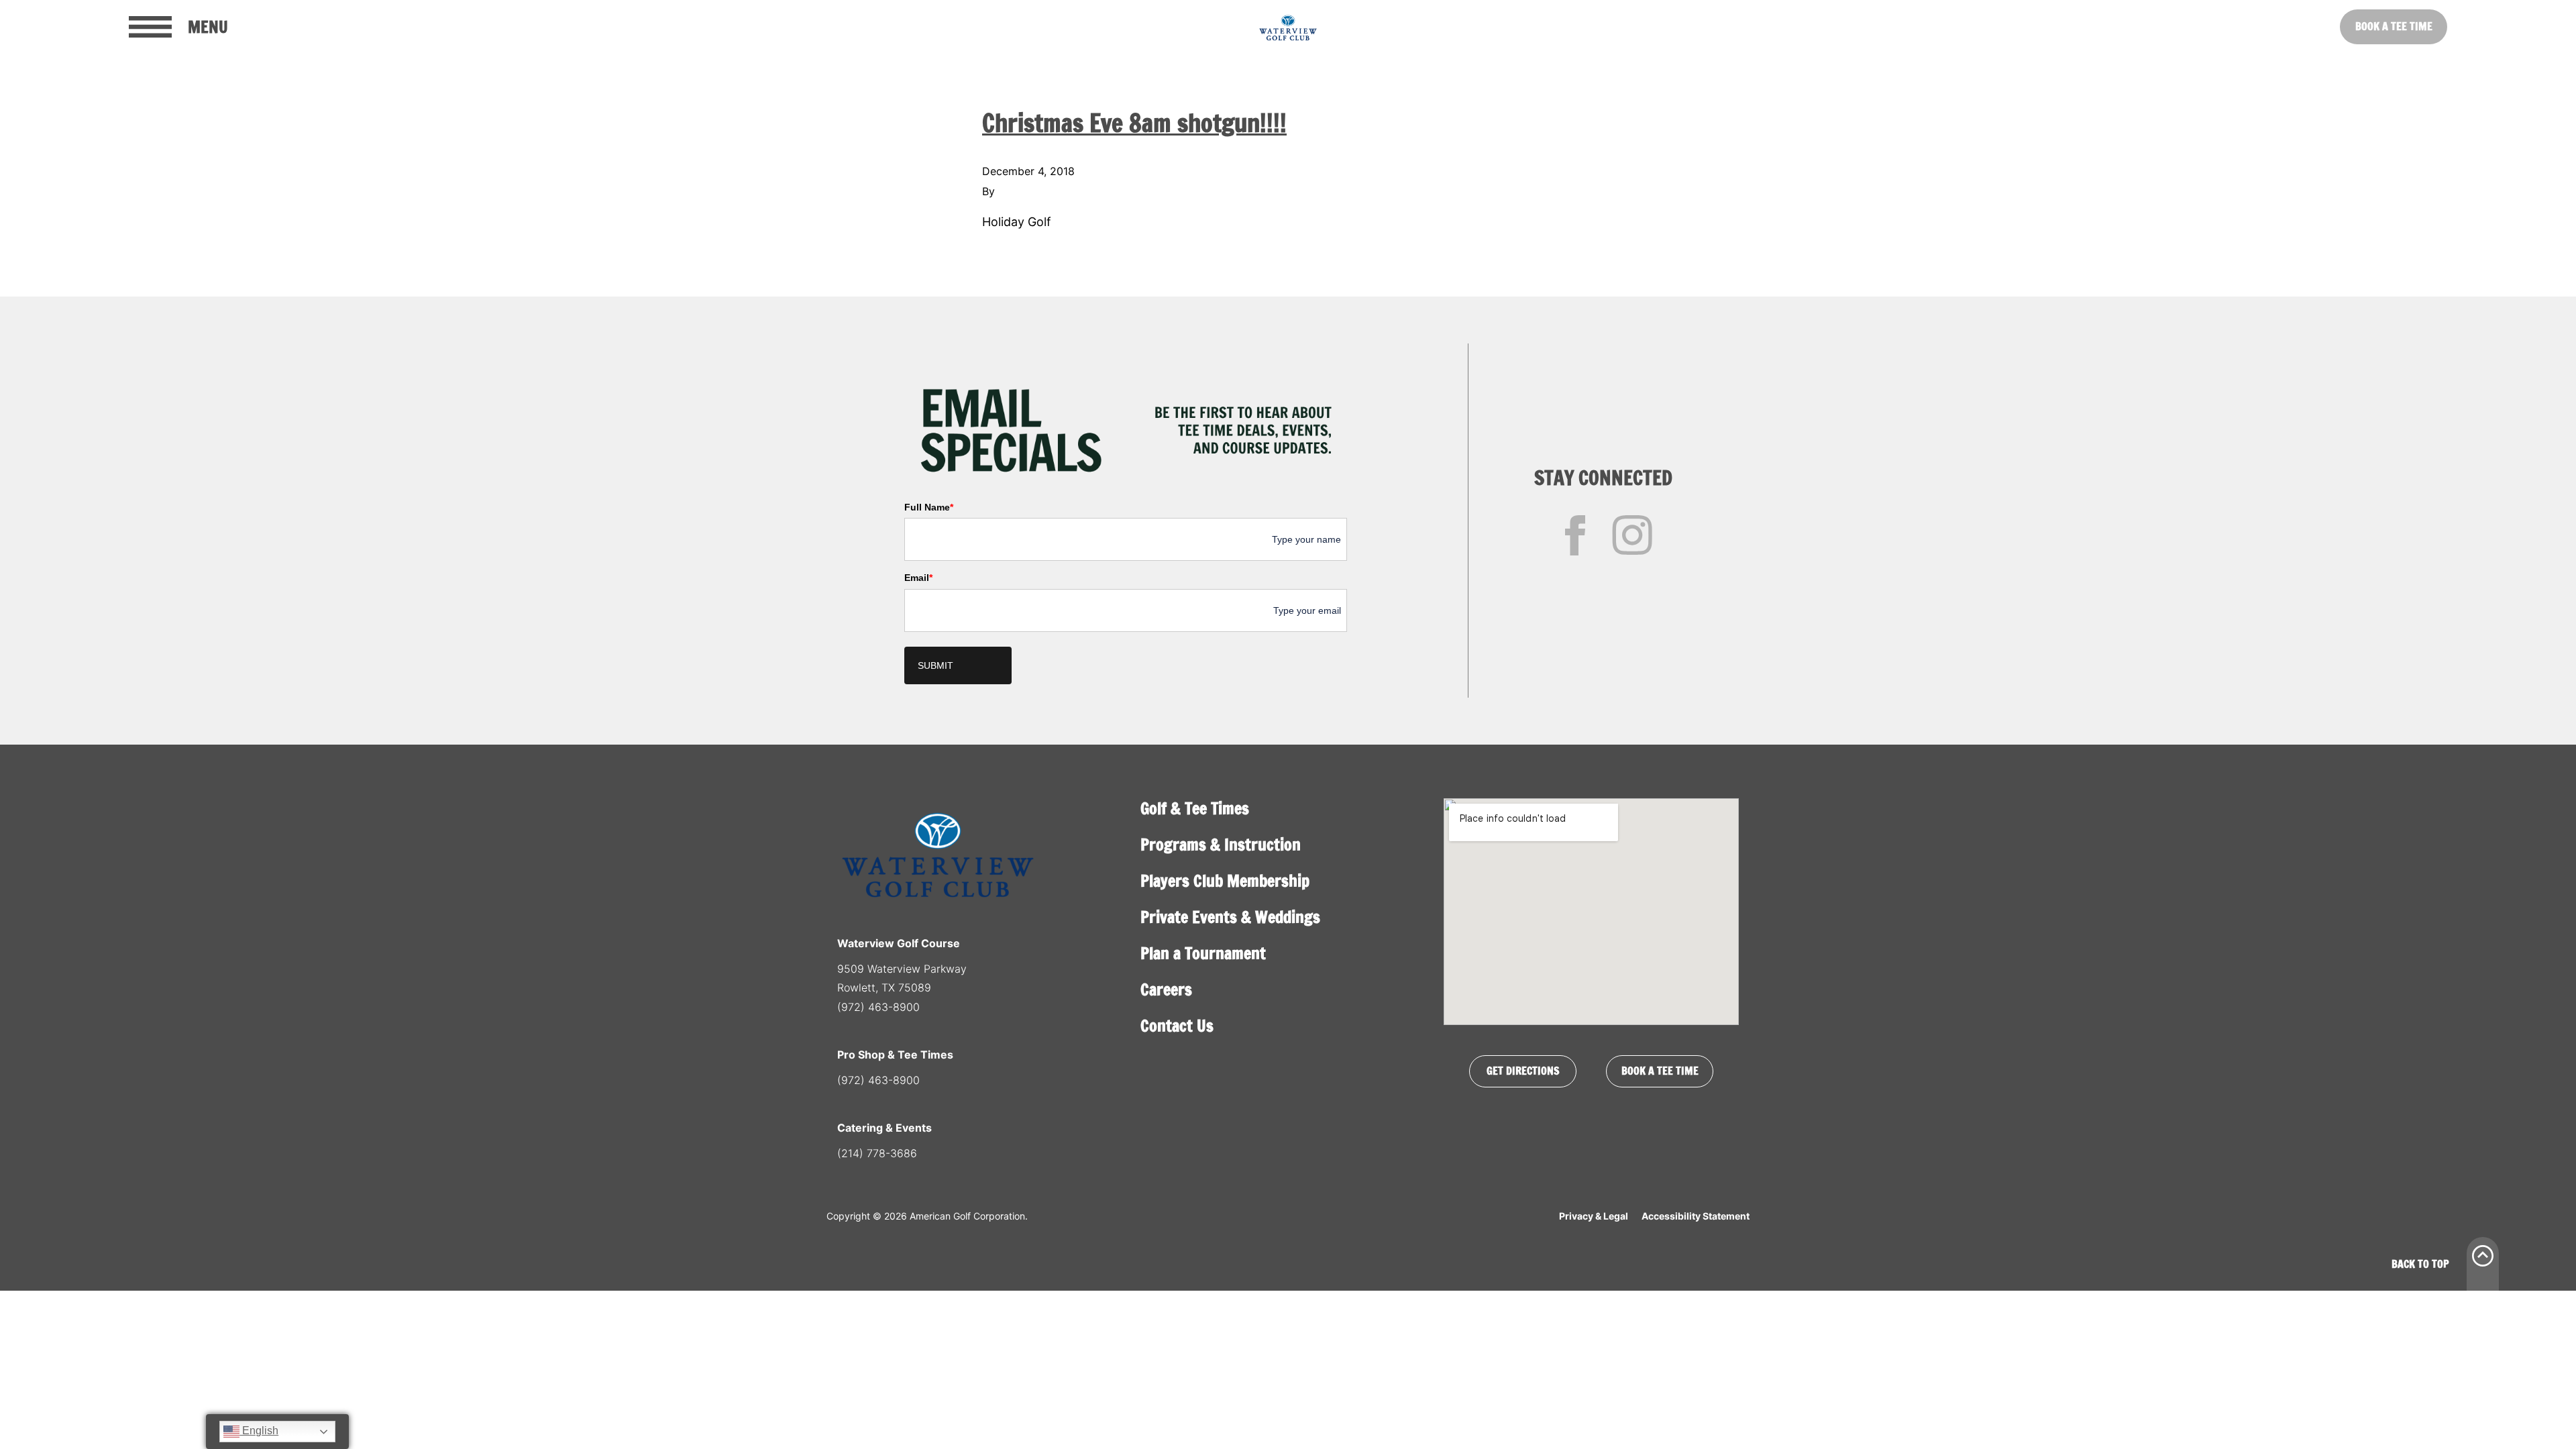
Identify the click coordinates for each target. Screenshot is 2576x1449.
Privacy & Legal (1594, 1216)
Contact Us (1177, 1026)
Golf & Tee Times (1195, 808)
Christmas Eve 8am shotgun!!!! (1134, 123)
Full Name (929, 507)
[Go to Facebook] (1575, 535)
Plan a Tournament (1203, 953)
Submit (935, 665)
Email (918, 578)
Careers (1166, 989)
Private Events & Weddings (1230, 917)
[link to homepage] (1288, 27)
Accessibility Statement (1696, 1216)
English (259, 1431)
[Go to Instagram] (1632, 535)
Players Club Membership (1225, 881)
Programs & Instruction (1221, 845)
